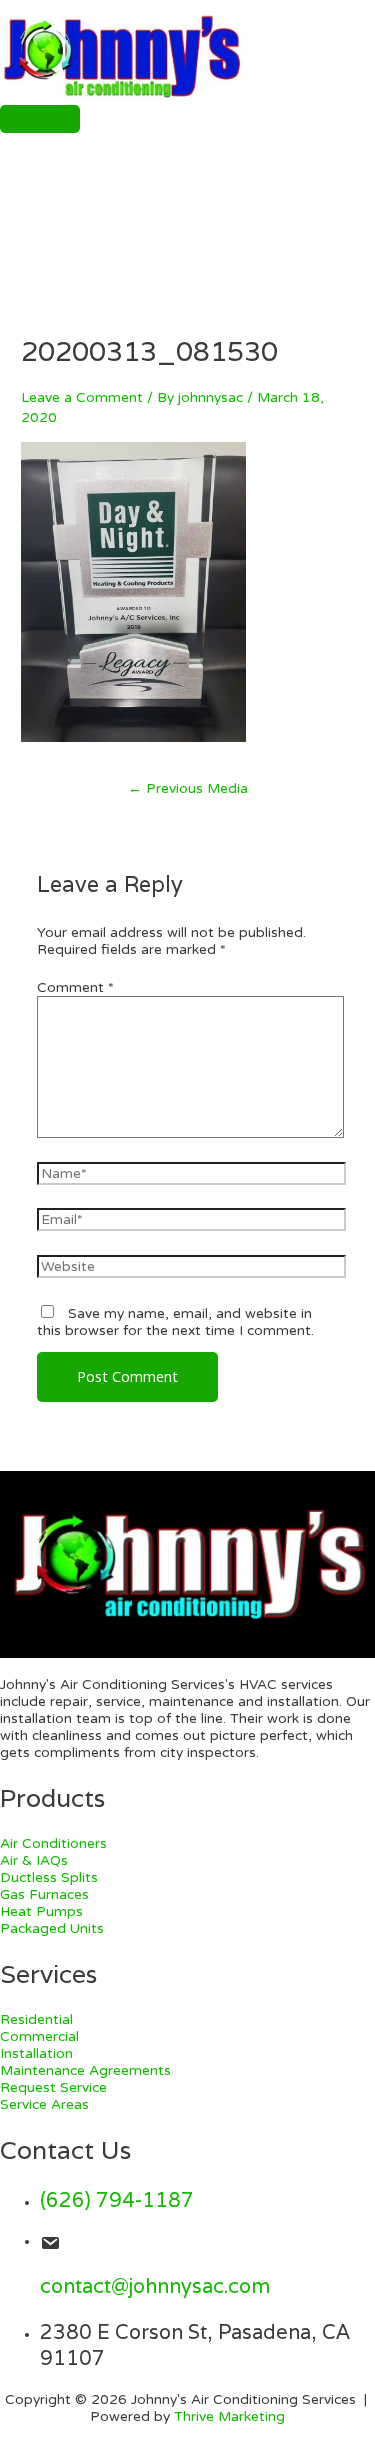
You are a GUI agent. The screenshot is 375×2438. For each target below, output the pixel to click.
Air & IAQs (34, 1860)
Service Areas (44, 2104)
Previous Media (188, 788)
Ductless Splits (49, 1877)
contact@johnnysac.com (155, 2286)
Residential (36, 2019)
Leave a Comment (82, 397)
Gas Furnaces (44, 1894)
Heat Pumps (41, 1911)
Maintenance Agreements (85, 2070)
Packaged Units (52, 1928)
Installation (36, 2053)
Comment (75, 987)
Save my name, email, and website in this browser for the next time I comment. (175, 1322)
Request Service (53, 2087)
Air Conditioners (53, 1843)
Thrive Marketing (229, 2416)
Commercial (39, 2036)
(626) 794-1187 (117, 2200)
